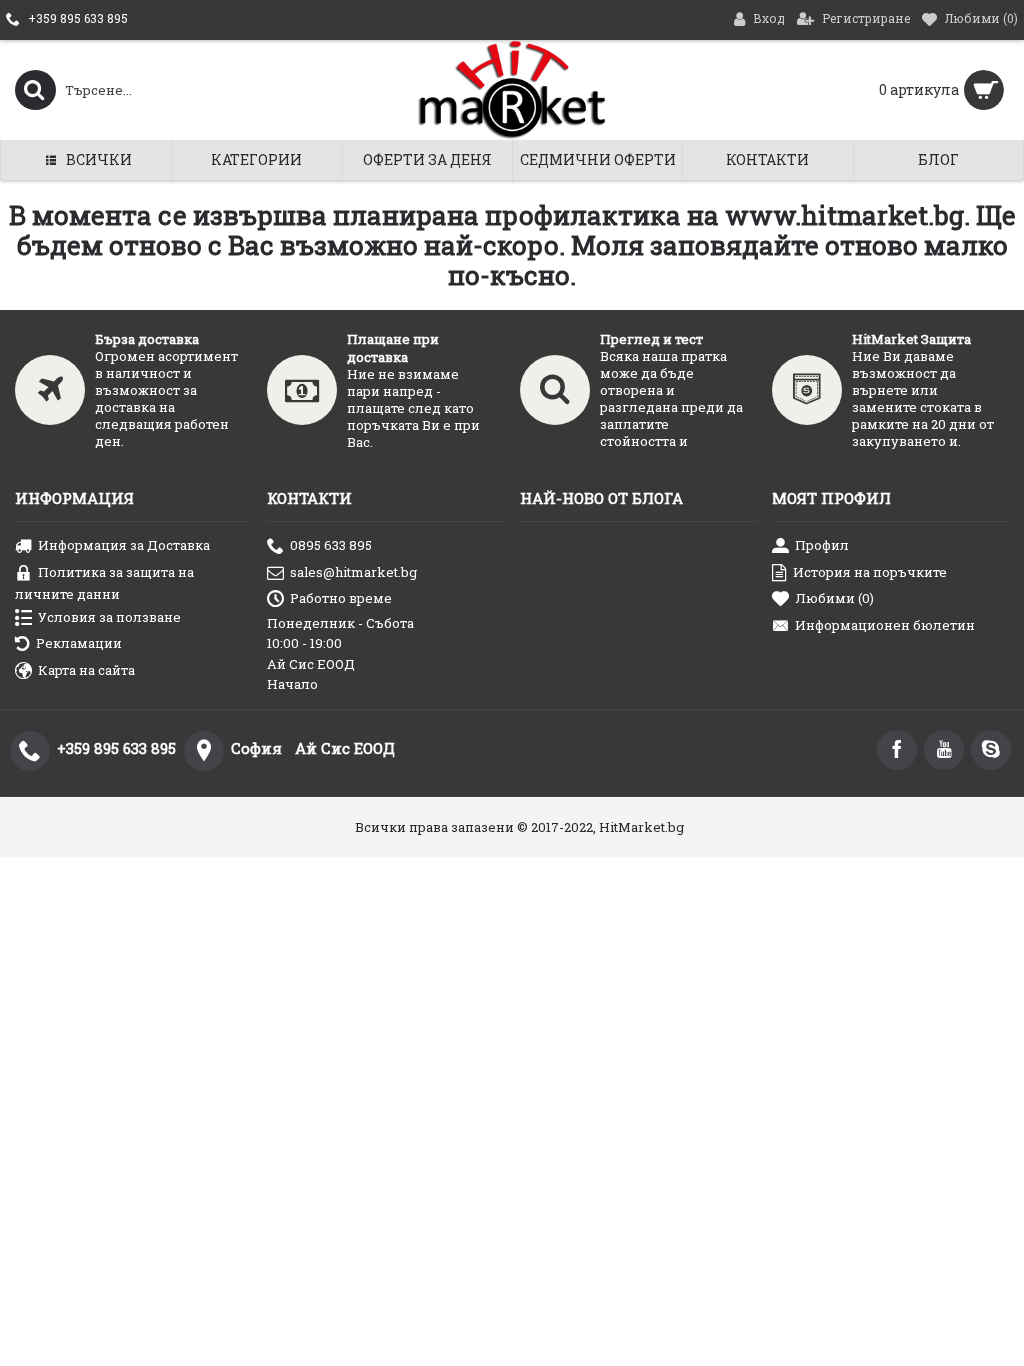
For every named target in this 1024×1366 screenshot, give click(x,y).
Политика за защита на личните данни (104, 582)
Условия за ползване (109, 616)
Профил (822, 545)
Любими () (834, 598)
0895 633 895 (331, 545)
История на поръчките (870, 571)
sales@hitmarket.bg (353, 571)
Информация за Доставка (124, 545)
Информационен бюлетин (885, 625)
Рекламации (79, 643)
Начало (292, 684)
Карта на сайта (86, 670)
